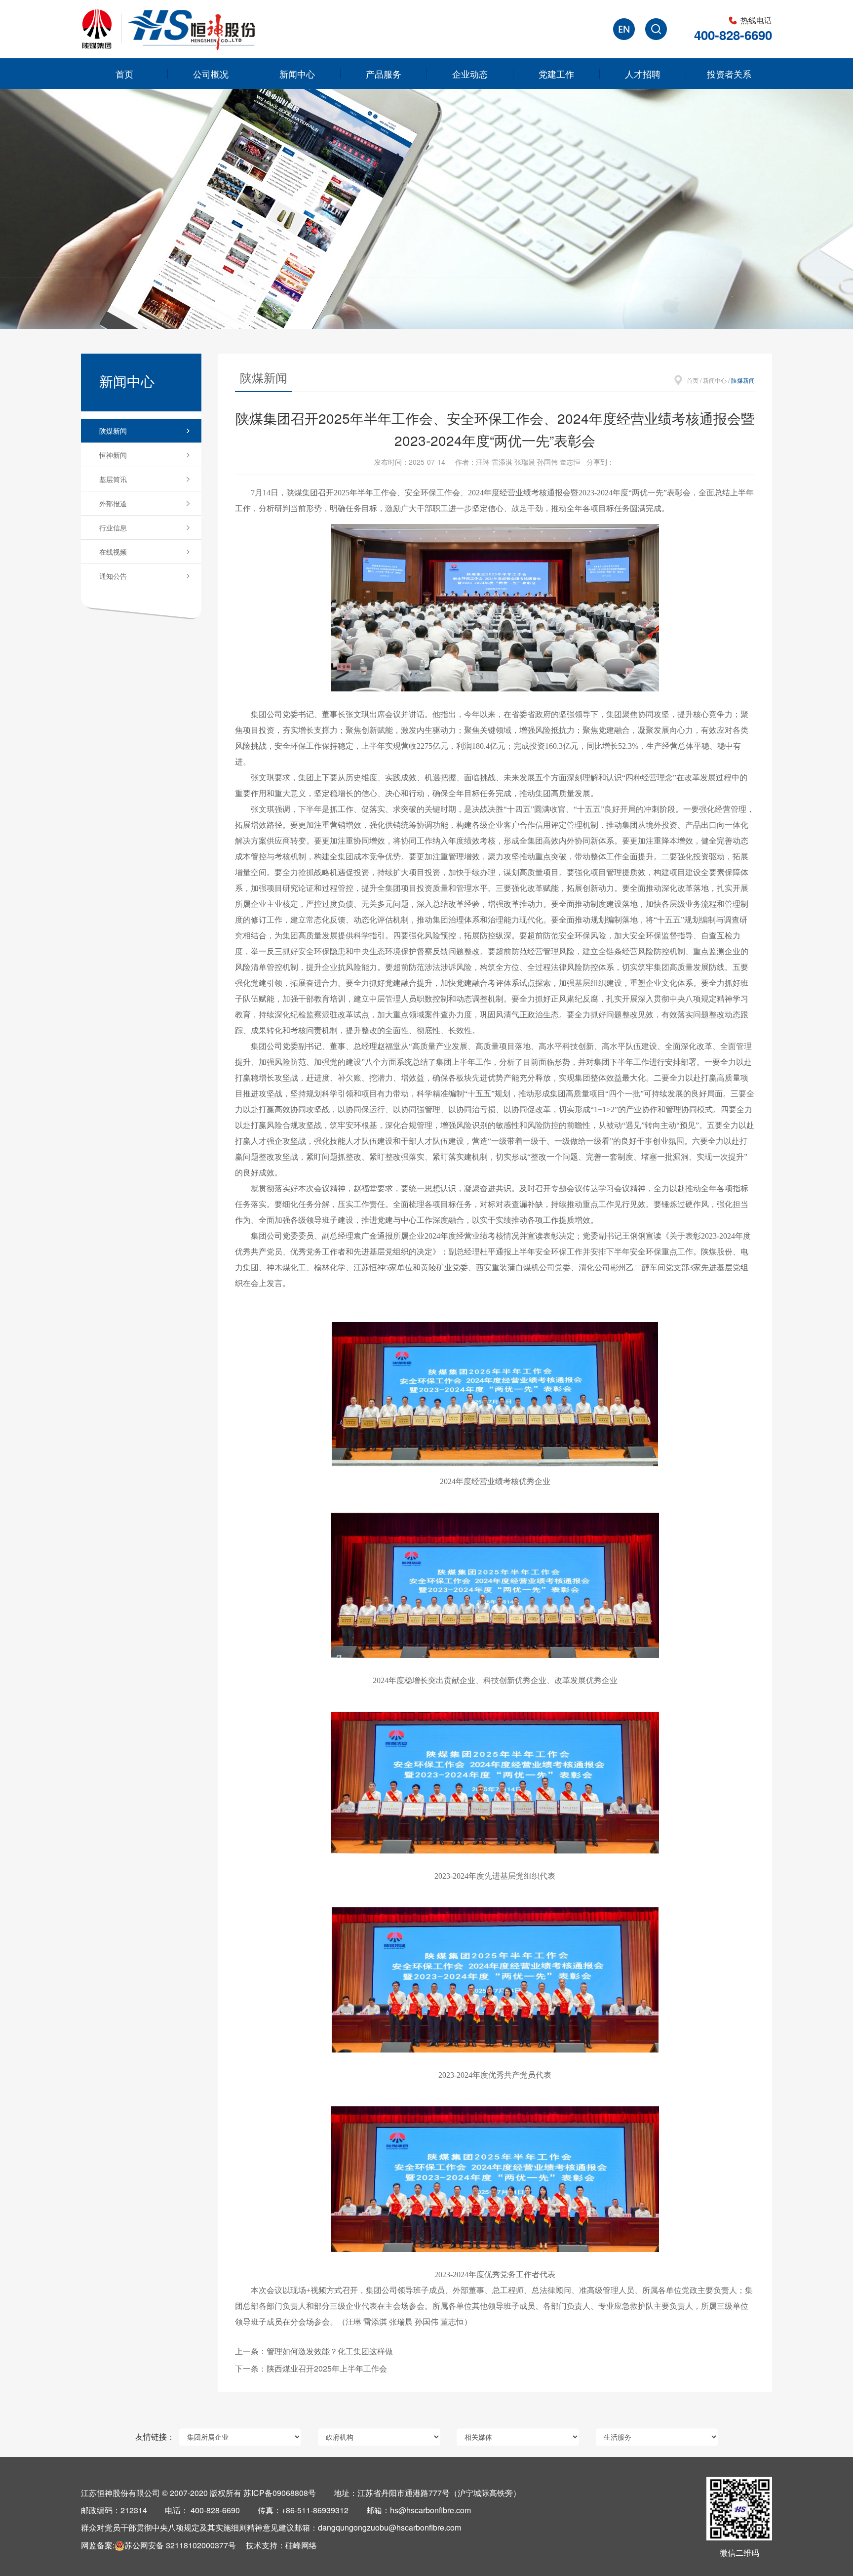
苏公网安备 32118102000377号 (180, 2545)
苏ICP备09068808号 (280, 2493)
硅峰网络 (301, 2545)
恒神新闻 (113, 455)
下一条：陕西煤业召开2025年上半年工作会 (311, 2368)
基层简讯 (113, 479)
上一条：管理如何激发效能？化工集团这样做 (314, 2351)
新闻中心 (297, 74)
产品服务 (384, 74)
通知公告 (113, 576)
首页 (124, 74)
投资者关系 (729, 74)
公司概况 (211, 74)
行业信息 (113, 527)
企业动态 (470, 74)
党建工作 (556, 74)
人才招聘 (643, 74)
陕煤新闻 (113, 431)
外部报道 (113, 503)
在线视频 (113, 552)
